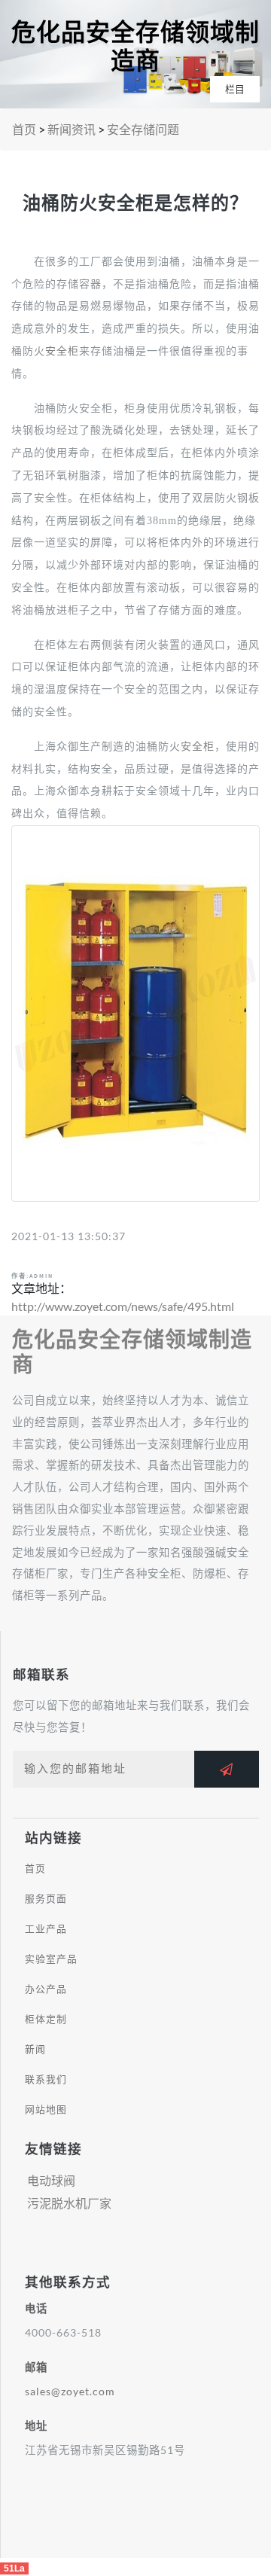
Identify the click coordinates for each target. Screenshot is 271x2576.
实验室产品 (51, 1959)
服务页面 (46, 1898)
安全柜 (62, 351)
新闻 (35, 2049)
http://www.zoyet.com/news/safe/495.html (123, 1306)
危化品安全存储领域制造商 (135, 47)
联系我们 (46, 2079)
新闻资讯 (72, 129)
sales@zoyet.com (70, 2391)
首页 (24, 129)
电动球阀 (51, 2180)
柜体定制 (46, 2019)
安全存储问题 (143, 129)
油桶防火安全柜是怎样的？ (135, 203)
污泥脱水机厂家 (69, 2203)
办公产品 (46, 1989)
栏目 (235, 89)
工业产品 (46, 1928)
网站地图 (46, 2109)
